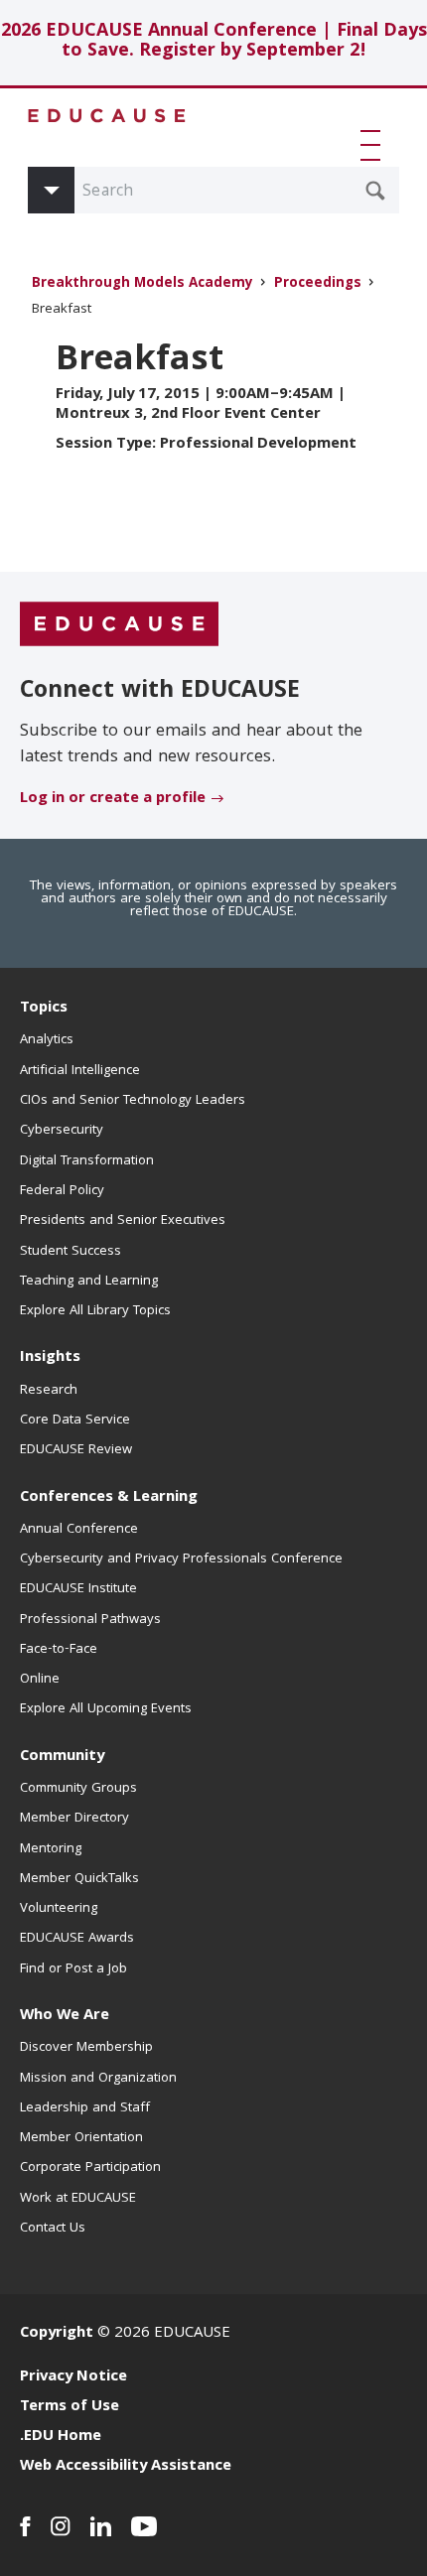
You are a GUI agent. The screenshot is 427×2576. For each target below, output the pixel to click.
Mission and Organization (98, 2079)
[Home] (107, 116)
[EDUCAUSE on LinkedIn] (101, 2526)
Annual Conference (79, 1530)
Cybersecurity (62, 1131)
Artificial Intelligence (80, 1071)
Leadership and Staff (85, 2108)
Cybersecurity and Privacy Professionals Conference (181, 1559)
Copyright (57, 2334)
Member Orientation (81, 2138)
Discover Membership (86, 2048)
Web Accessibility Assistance (126, 2467)
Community (62, 1757)
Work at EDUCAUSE (78, 2199)
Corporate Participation (90, 2168)
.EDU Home (61, 2437)
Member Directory (74, 1819)
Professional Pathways (90, 1620)
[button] (374, 145)
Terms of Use (70, 2407)
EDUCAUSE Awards (77, 1939)
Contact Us (53, 2229)
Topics (44, 1009)
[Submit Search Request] (375, 191)
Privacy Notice (73, 2377)
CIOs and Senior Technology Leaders (133, 1101)
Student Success (71, 1252)
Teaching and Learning (89, 1282)
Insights (50, 1358)
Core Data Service (75, 1421)
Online (40, 1680)
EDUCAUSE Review (76, 1450)
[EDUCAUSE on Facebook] (25, 2526)
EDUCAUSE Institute (78, 1589)
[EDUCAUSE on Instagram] (61, 2526)
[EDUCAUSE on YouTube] (144, 2526)
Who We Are (65, 2016)
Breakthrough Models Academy (142, 284)
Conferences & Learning (109, 1498)
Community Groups (78, 1789)
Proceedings (318, 284)
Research (49, 1391)
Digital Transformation (87, 1161)
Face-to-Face (59, 1650)
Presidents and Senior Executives (123, 1221)
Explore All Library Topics (95, 1311)
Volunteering (59, 1909)
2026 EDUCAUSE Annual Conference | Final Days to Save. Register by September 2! (214, 42)
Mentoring (51, 1849)
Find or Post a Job (73, 1969)
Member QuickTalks (79, 1879)
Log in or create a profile (113, 799)
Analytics (47, 1040)
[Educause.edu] (119, 625)
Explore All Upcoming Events (106, 1709)
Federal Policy (62, 1191)
